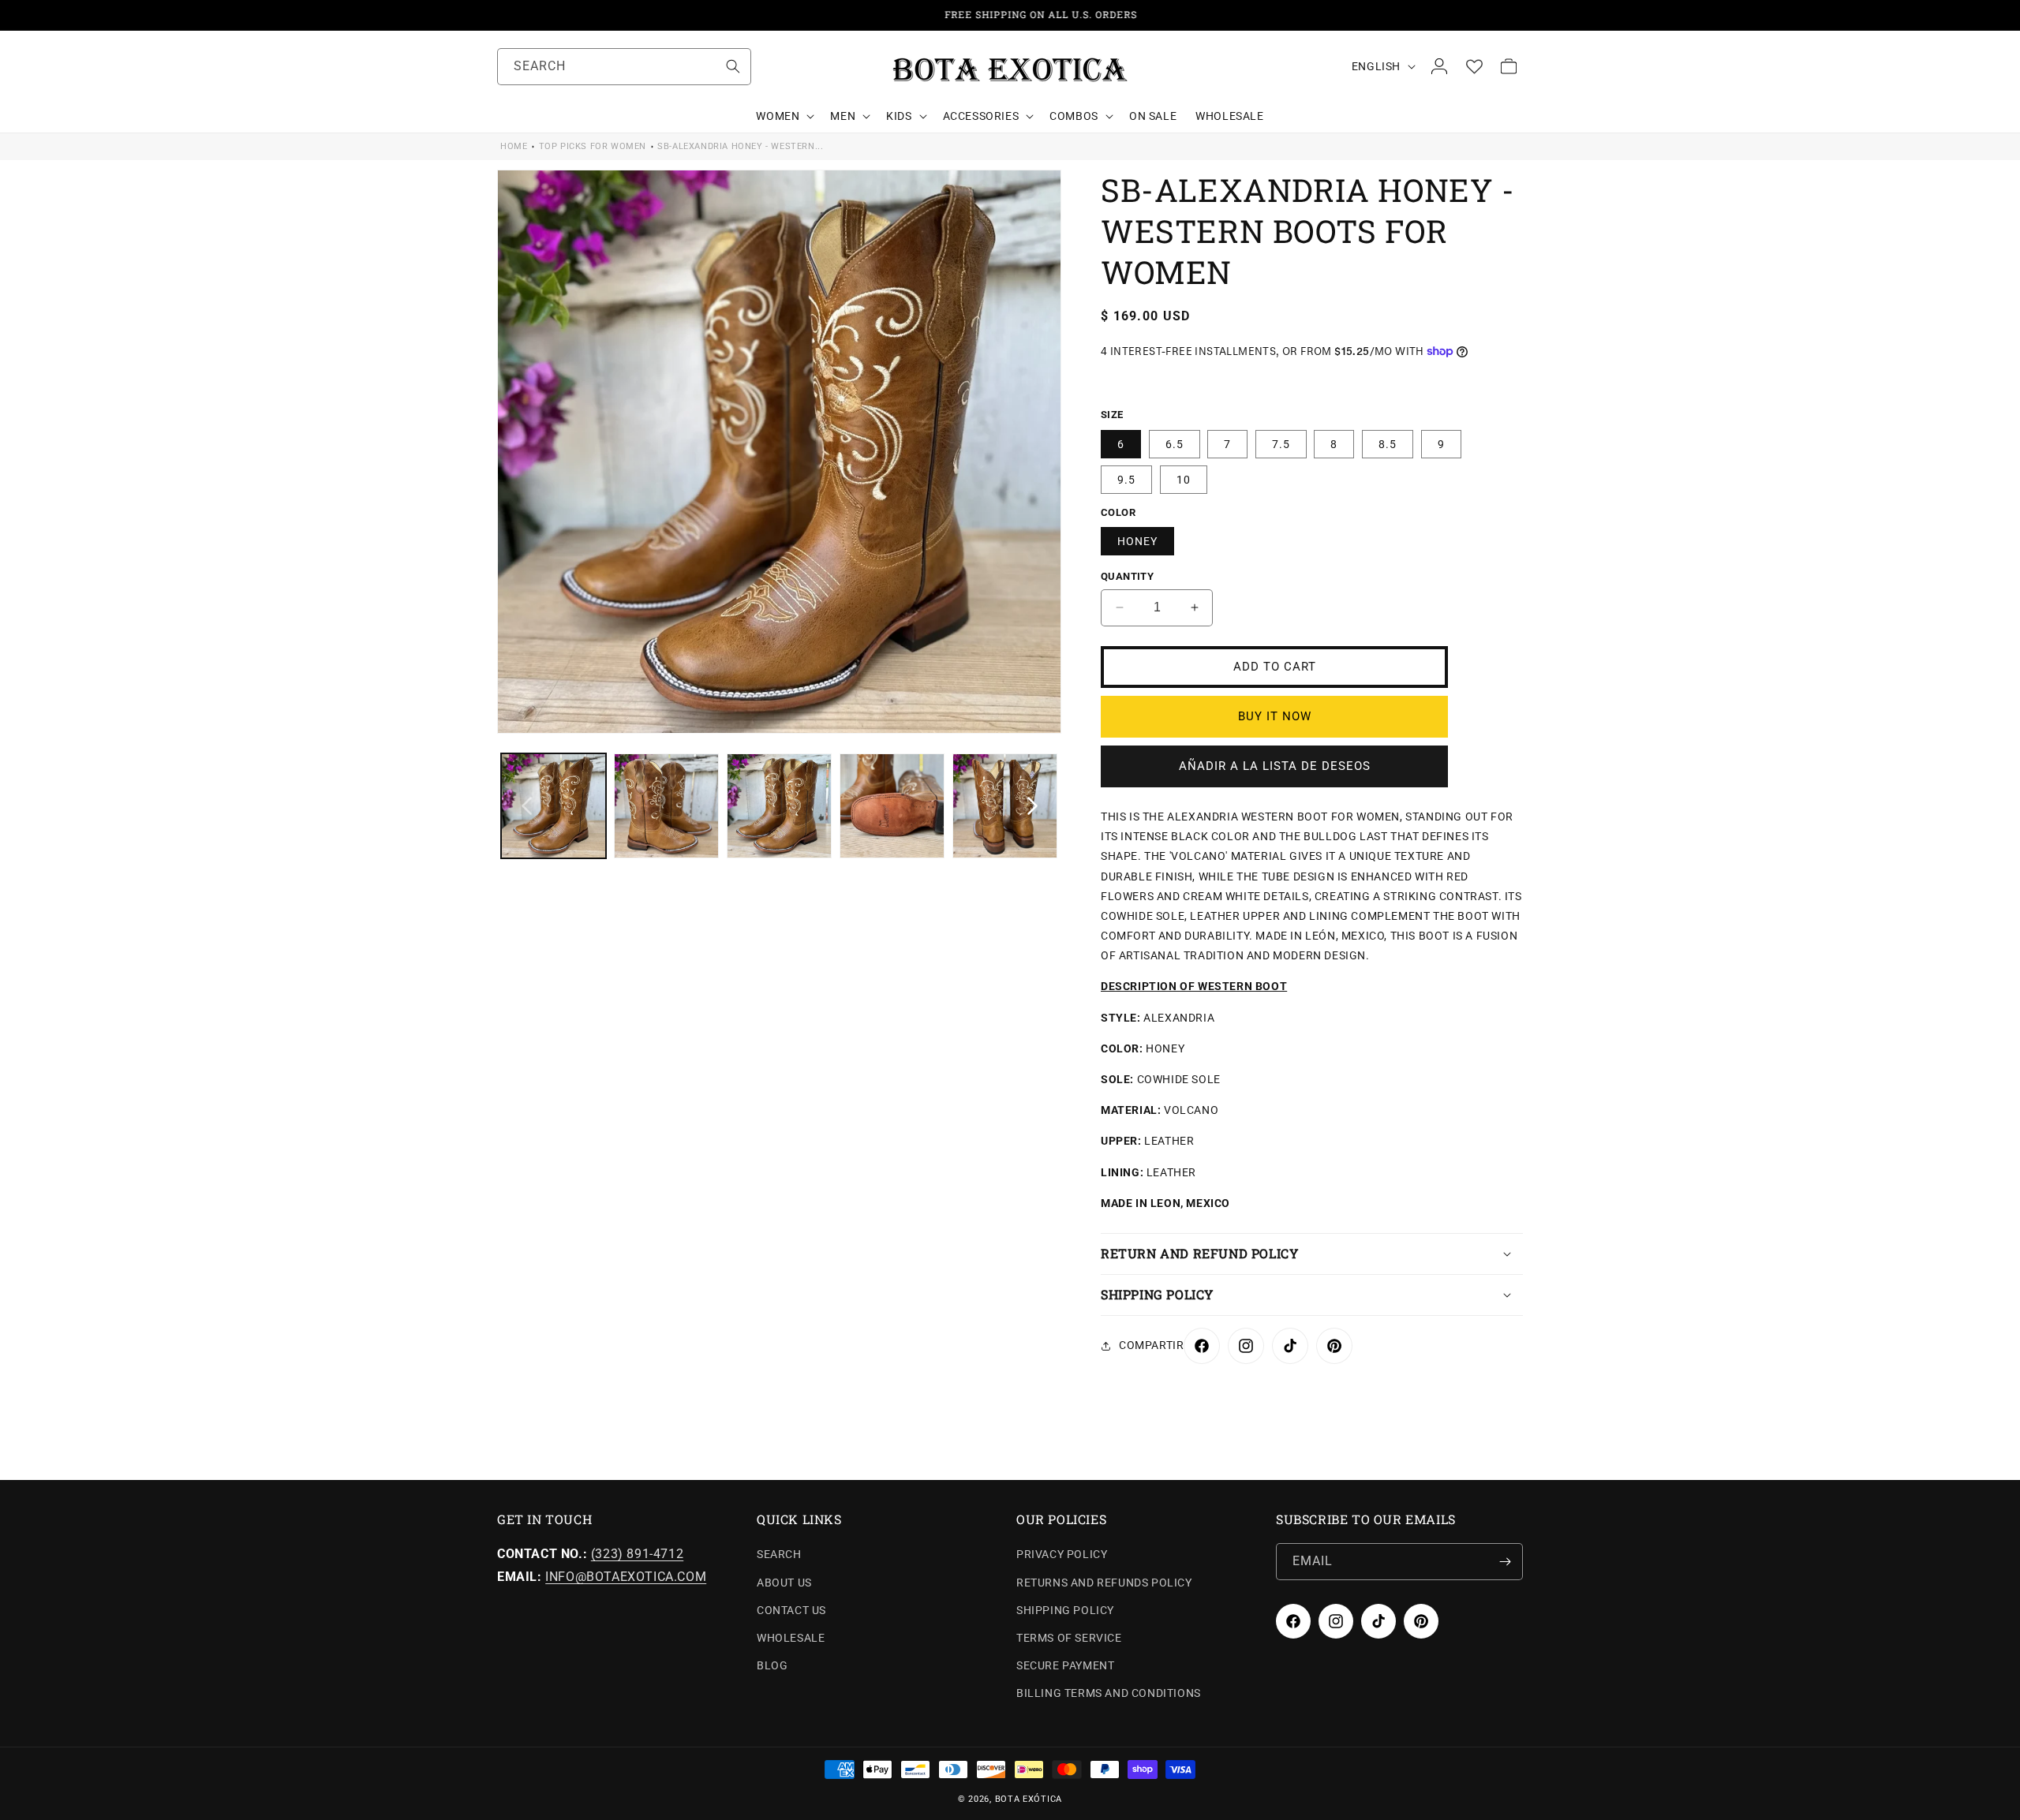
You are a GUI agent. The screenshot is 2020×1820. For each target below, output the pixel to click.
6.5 (1175, 444)
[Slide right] (1032, 806)
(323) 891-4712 (637, 1554)
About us (784, 1583)
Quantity (1127, 576)
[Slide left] (526, 806)
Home (514, 146)
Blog (772, 1665)
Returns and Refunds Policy (1104, 1583)
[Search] (733, 66)
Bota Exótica (1029, 1799)
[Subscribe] (1505, 1562)
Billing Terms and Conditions (1109, 1693)
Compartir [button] (1151, 1345)
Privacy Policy (1062, 1554)
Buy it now (1275, 716)
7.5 (1281, 444)
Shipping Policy (1065, 1610)
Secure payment (1065, 1665)
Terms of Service (1069, 1638)
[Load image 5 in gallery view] (1005, 806)
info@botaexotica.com (626, 1577)
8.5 (1388, 444)
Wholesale (791, 1638)
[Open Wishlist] (1474, 66)
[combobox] (624, 67)
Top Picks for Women (593, 146)
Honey (1137, 541)
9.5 (1126, 480)
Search (779, 1554)
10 (1184, 480)
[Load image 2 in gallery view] (666, 806)
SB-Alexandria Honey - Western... (740, 146)
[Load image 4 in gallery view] (892, 806)
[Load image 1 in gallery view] (554, 806)
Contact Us (791, 1610)
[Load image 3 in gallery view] (779, 806)
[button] (784, 116)
